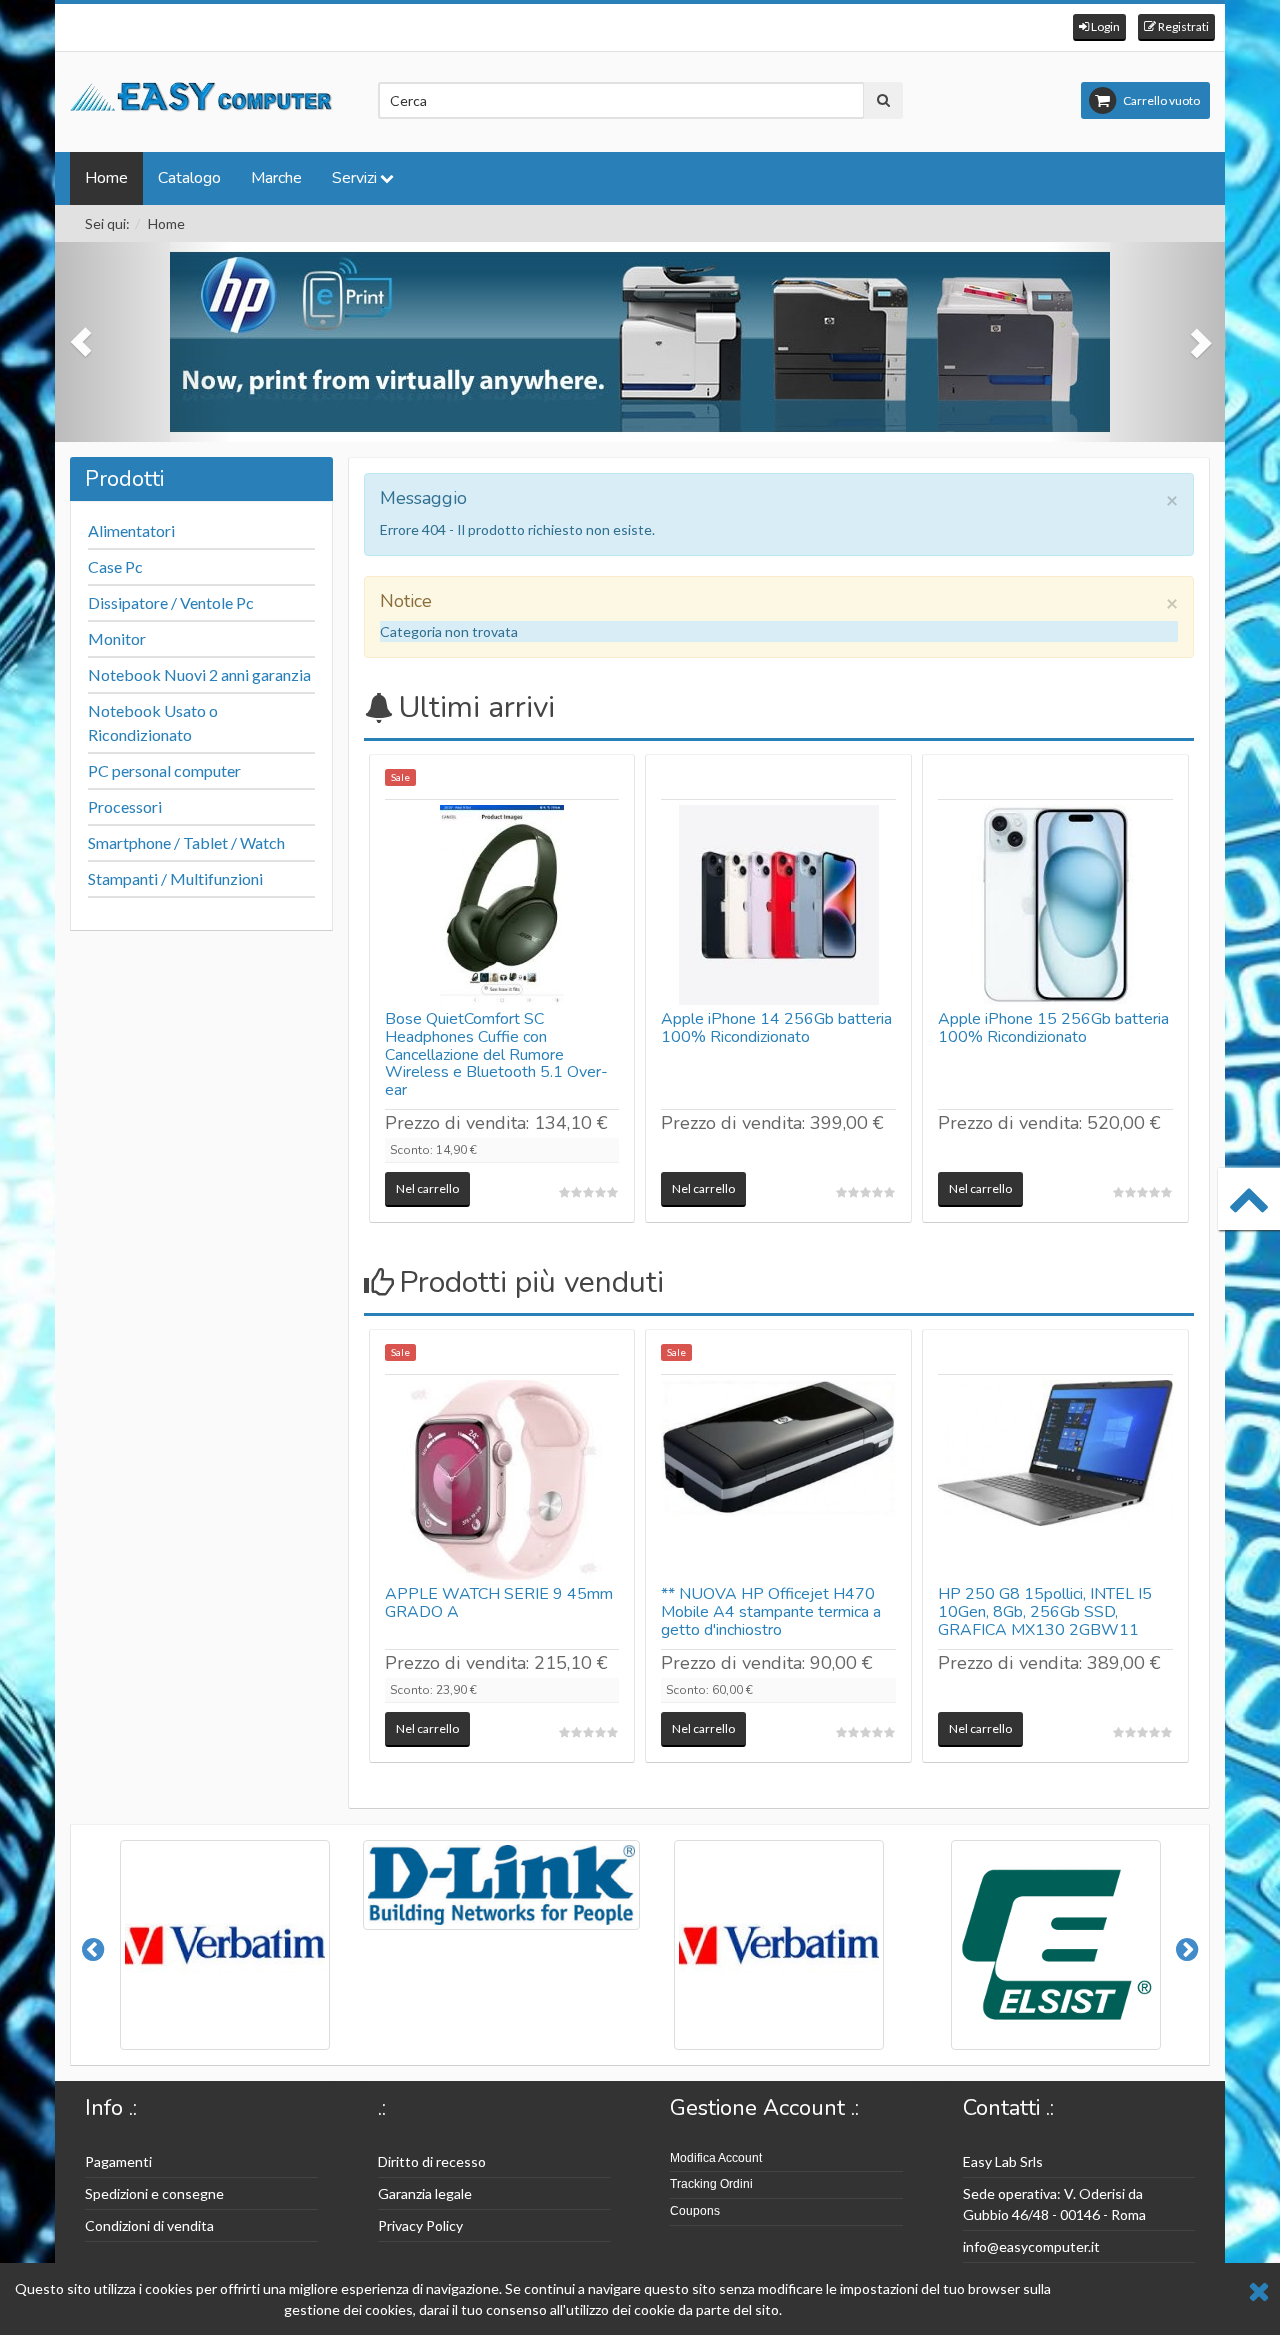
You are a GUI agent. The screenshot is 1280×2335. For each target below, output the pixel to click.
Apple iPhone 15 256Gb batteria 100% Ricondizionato (1053, 1028)
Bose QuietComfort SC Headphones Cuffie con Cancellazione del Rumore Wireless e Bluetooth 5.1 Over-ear (496, 1054)
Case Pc (115, 566)
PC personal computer (164, 770)
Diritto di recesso (432, 2161)
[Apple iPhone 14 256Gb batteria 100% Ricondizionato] (778, 905)
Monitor (117, 638)
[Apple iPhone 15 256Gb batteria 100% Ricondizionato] (1055, 905)
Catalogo (189, 178)
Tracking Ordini (711, 2184)
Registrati (1182, 26)
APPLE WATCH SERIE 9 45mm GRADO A (499, 1603)
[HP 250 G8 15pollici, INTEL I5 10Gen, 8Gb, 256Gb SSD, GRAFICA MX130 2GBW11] (1055, 1480)
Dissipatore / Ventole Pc (171, 602)
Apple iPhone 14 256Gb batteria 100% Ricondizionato (776, 1028)
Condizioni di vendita (149, 2225)
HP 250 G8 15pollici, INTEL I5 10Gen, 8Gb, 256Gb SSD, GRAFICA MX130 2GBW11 (1045, 1611)
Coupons (695, 2211)
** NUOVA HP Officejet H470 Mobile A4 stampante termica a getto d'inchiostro (771, 1611)
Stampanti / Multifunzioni (175, 878)
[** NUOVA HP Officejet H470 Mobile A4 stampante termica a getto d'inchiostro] (778, 1480)
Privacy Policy (420, 2225)
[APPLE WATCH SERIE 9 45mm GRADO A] (502, 1480)
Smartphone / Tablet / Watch (186, 842)
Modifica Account (716, 2158)
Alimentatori (131, 530)
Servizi (354, 178)
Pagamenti (118, 2161)
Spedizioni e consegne (154, 2193)
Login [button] (1104, 26)
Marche (276, 178)
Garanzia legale (425, 2193)
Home (106, 178)
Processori (125, 806)
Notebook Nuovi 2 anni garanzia (199, 674)
